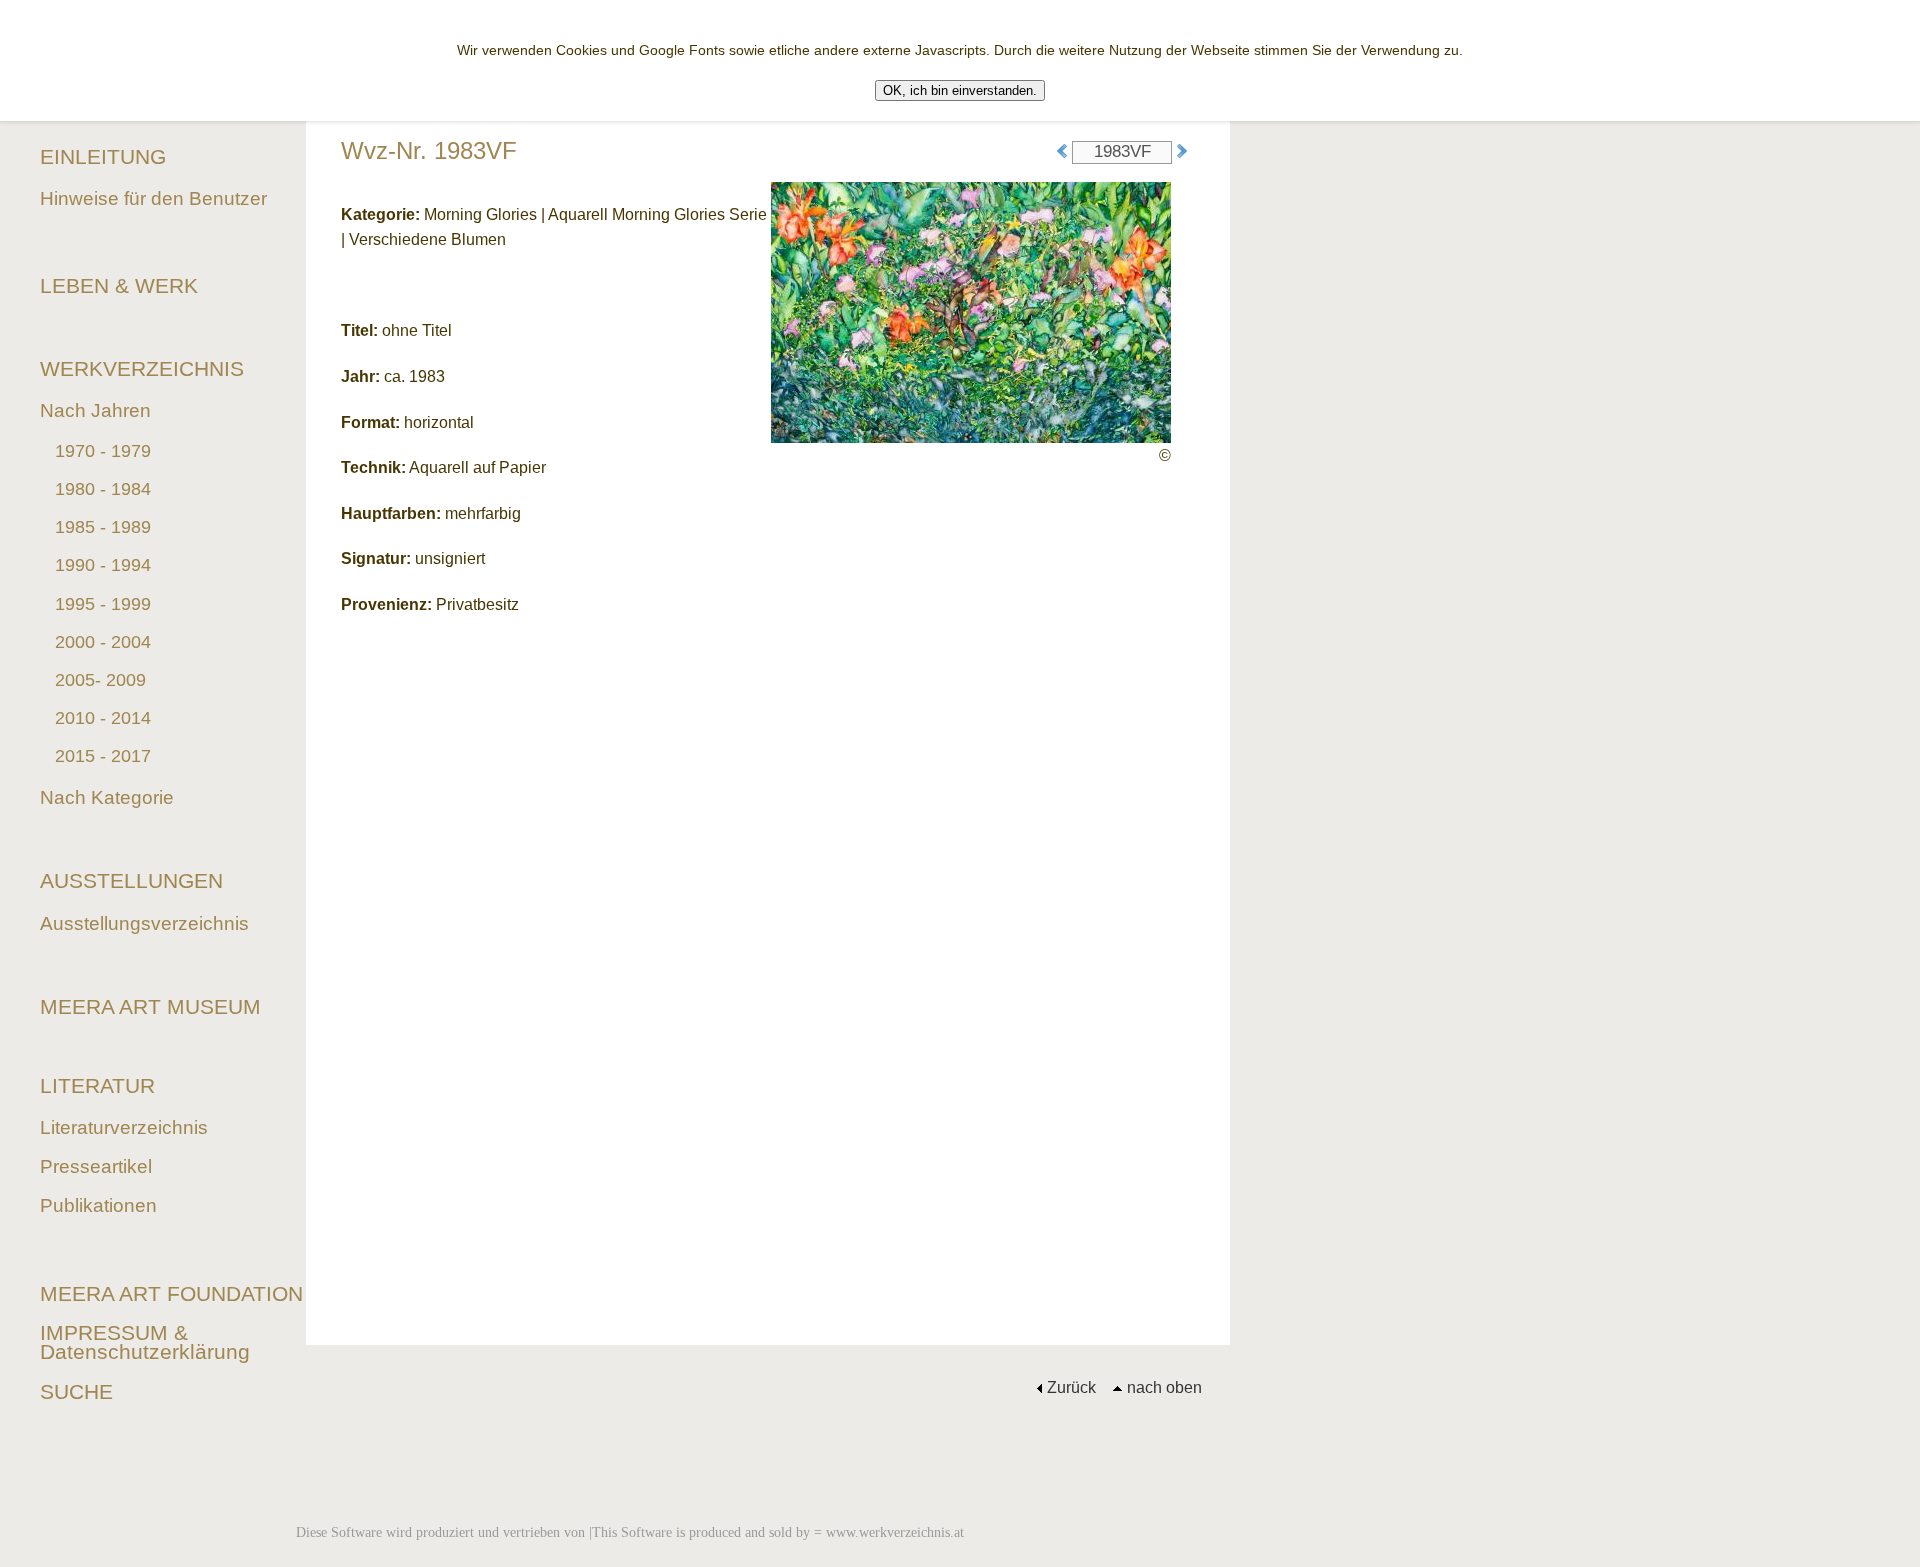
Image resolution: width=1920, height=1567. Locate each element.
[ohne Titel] (971, 310)
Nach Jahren (95, 410)
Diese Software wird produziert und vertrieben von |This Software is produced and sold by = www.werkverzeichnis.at (630, 1532)
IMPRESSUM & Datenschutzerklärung (145, 1342)
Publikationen (98, 1205)
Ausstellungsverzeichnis (144, 923)
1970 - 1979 (103, 451)
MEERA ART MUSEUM (150, 1006)
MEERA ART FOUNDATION (171, 1293)
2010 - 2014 (103, 718)
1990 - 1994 (103, 565)
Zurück (1071, 1387)
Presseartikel (96, 1166)
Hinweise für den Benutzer (153, 198)
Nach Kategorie (107, 797)
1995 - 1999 (103, 604)
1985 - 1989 (103, 527)
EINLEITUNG (103, 156)
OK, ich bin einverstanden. (960, 90)
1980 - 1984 (103, 489)
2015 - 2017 (103, 756)
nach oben (1164, 1387)
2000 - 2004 (103, 642)
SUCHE (76, 1391)
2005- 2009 (100, 680)
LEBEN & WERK (119, 285)
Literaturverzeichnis (124, 1127)
